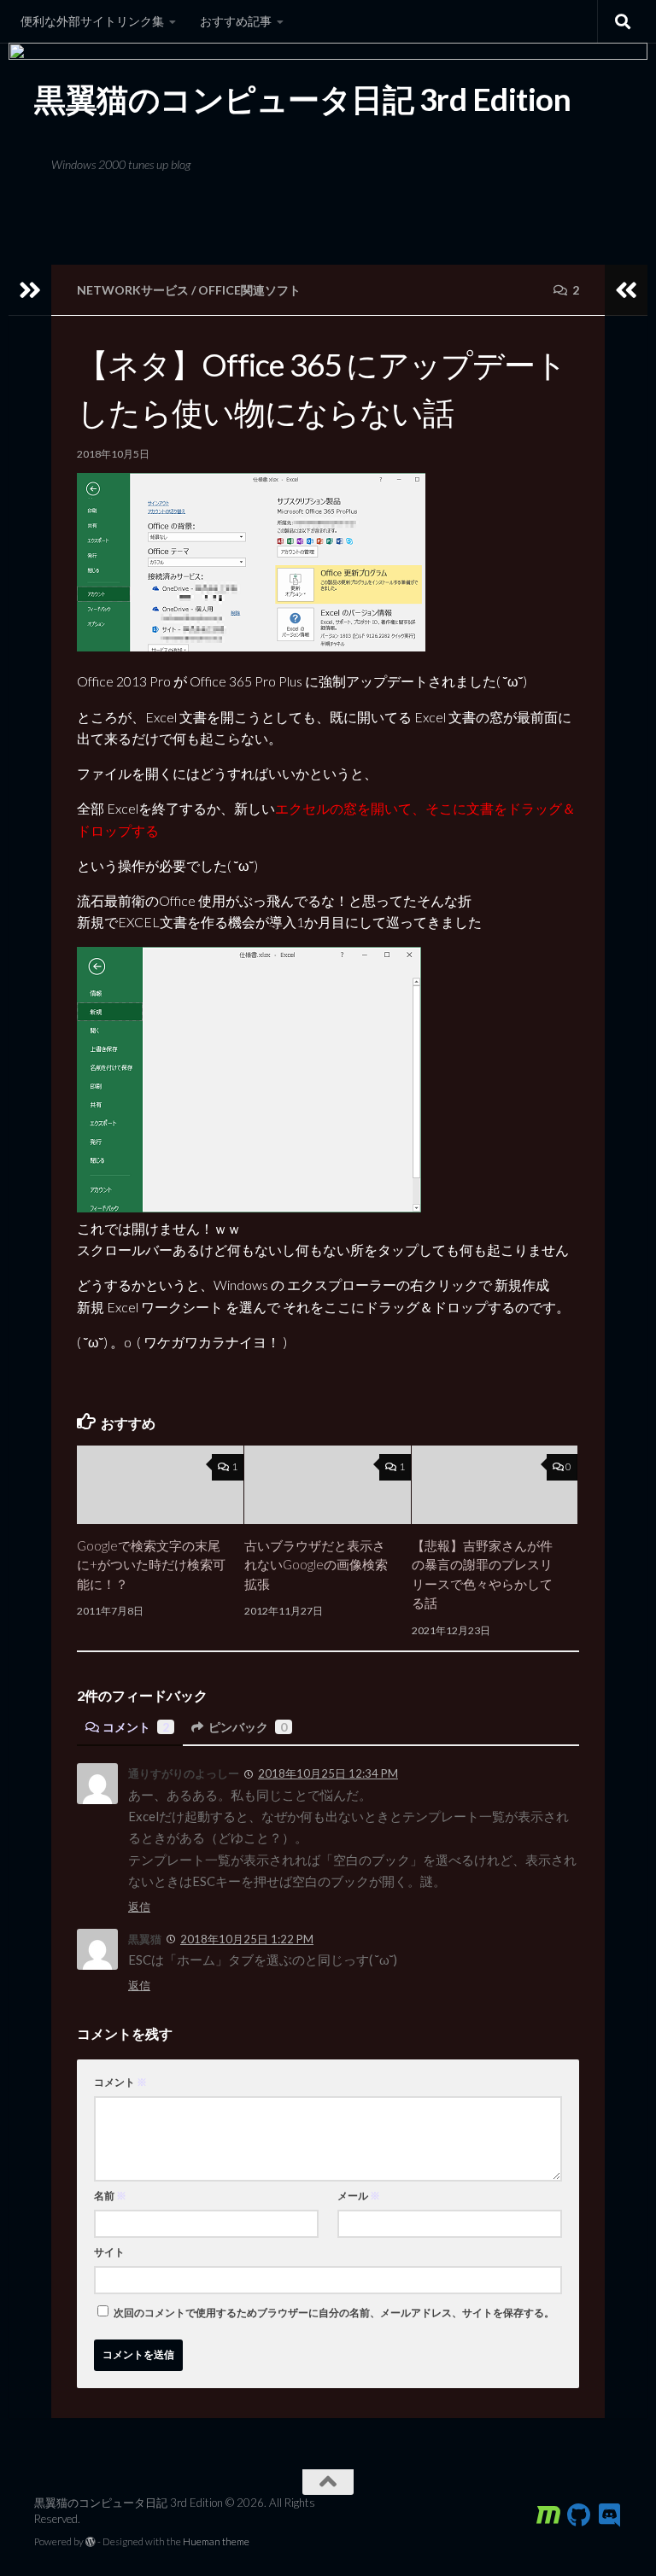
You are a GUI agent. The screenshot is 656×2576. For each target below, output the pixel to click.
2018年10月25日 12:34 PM (328, 1773)
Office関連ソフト (249, 290)
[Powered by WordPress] (91, 2542)
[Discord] (610, 2515)
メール (359, 2196)
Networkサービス (133, 290)
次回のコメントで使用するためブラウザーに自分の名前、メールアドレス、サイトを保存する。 (334, 2313)
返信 (139, 1907)
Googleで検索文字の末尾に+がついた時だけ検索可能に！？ (151, 1565)
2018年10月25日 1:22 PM (247, 1939)
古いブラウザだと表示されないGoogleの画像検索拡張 (316, 1565)
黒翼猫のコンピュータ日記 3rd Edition (302, 99)
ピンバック (248, 1727)
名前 (110, 2196)
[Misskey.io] (548, 2515)
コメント (136, 1727)
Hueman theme (216, 2541)
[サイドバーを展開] (30, 290)
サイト (109, 2252)
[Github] (579, 2515)
